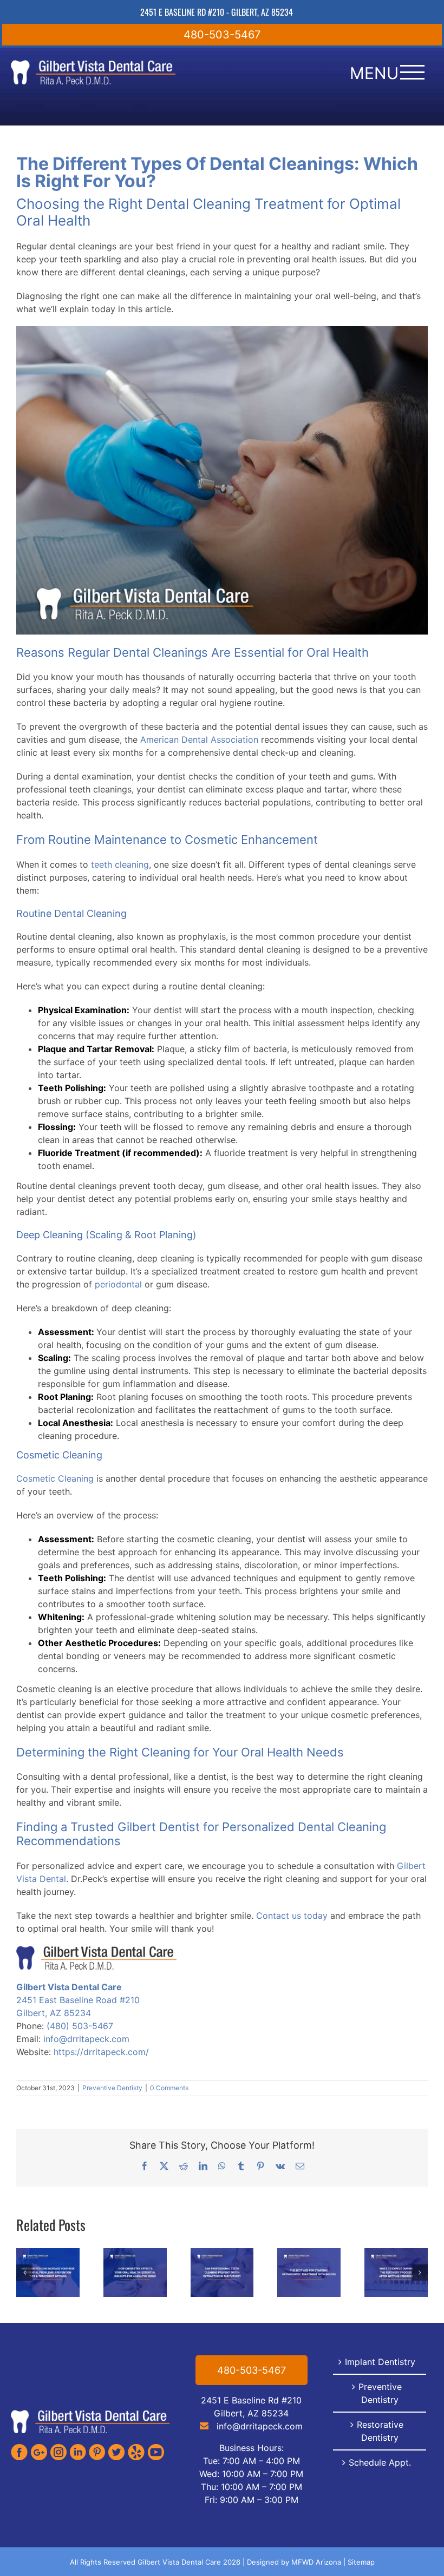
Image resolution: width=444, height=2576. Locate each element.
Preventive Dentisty (112, 2088)
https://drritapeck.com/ (101, 2052)
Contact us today (292, 1916)
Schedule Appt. (380, 2462)
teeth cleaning (120, 864)
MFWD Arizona (316, 2562)
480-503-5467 (222, 35)
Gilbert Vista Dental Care (69, 1987)
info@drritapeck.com (86, 2039)
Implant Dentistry (380, 2362)
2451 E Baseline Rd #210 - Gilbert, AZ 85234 (217, 12)
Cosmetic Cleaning (55, 1478)
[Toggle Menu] (412, 72)
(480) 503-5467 (80, 2026)
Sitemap (361, 2562)
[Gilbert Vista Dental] (90, 2413)
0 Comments (169, 2088)
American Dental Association (199, 739)
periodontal (118, 1284)
